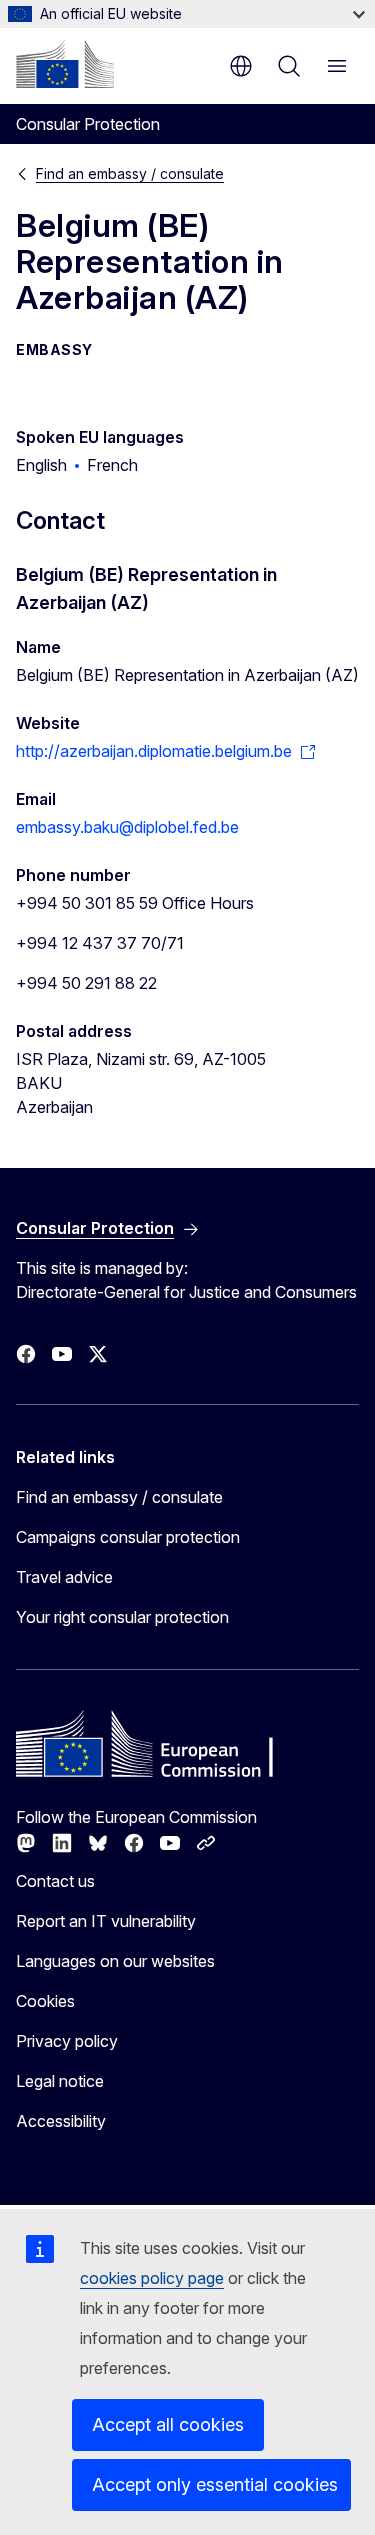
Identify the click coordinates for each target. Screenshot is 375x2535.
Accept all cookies (168, 2424)
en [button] (241, 66)
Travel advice (64, 1577)
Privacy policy (67, 2041)
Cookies (45, 2001)
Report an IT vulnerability (106, 1921)
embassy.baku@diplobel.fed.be (127, 827)
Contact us (55, 1881)
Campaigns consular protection (128, 1537)
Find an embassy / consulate (130, 173)
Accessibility (61, 2121)
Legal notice (60, 2081)
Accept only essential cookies (215, 2484)
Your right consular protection (122, 1617)
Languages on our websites (115, 1961)
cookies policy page (152, 2278)
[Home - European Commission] (65, 64)
